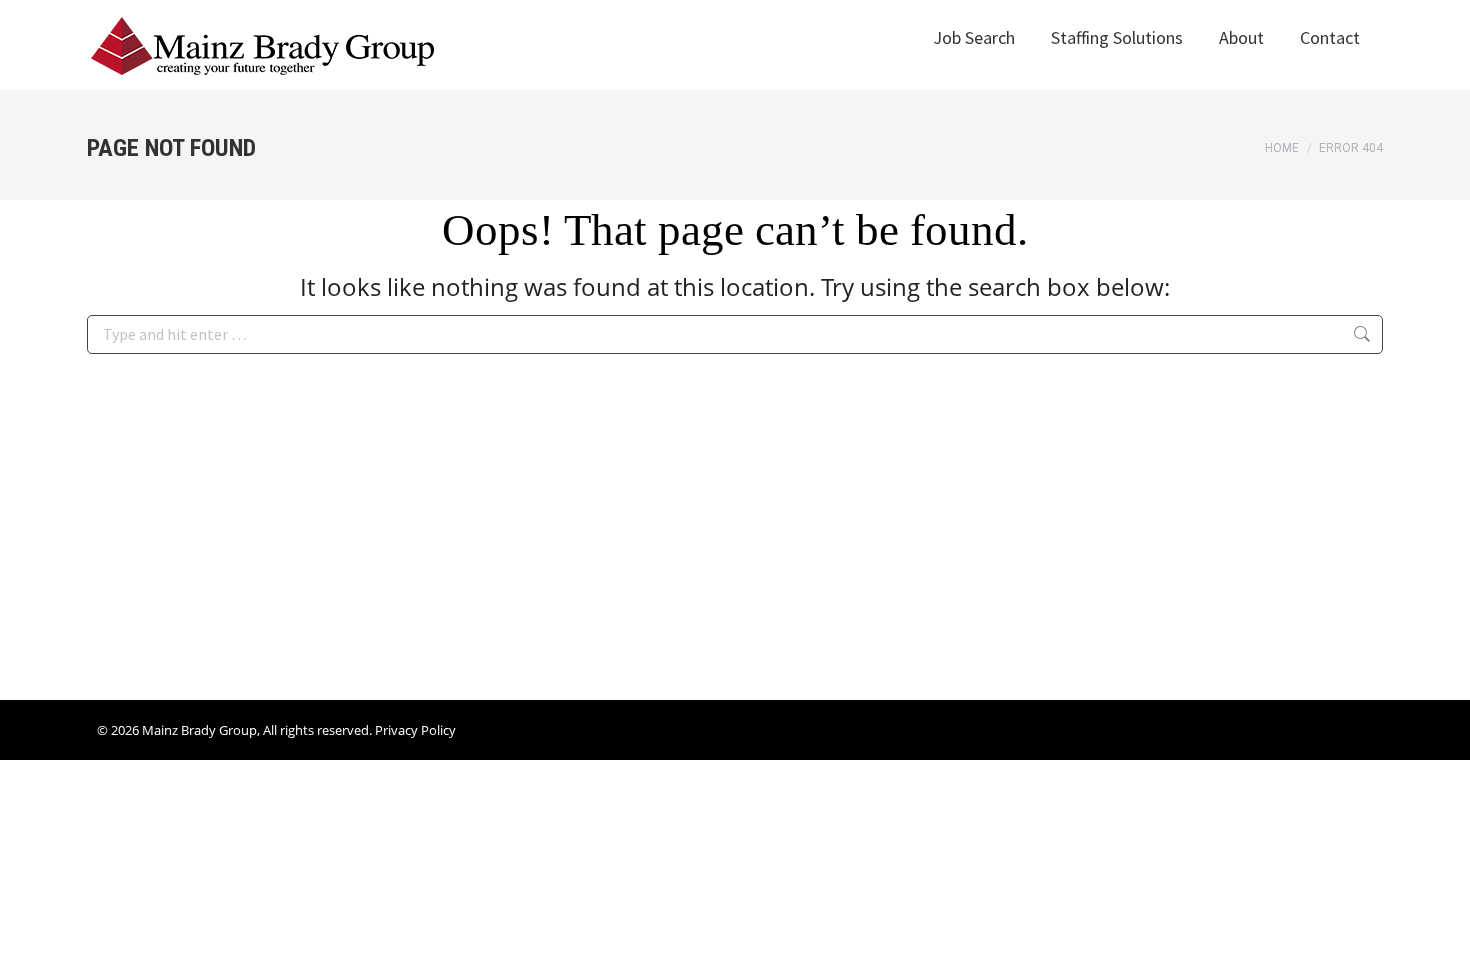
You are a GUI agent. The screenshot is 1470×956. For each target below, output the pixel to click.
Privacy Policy (415, 730)
